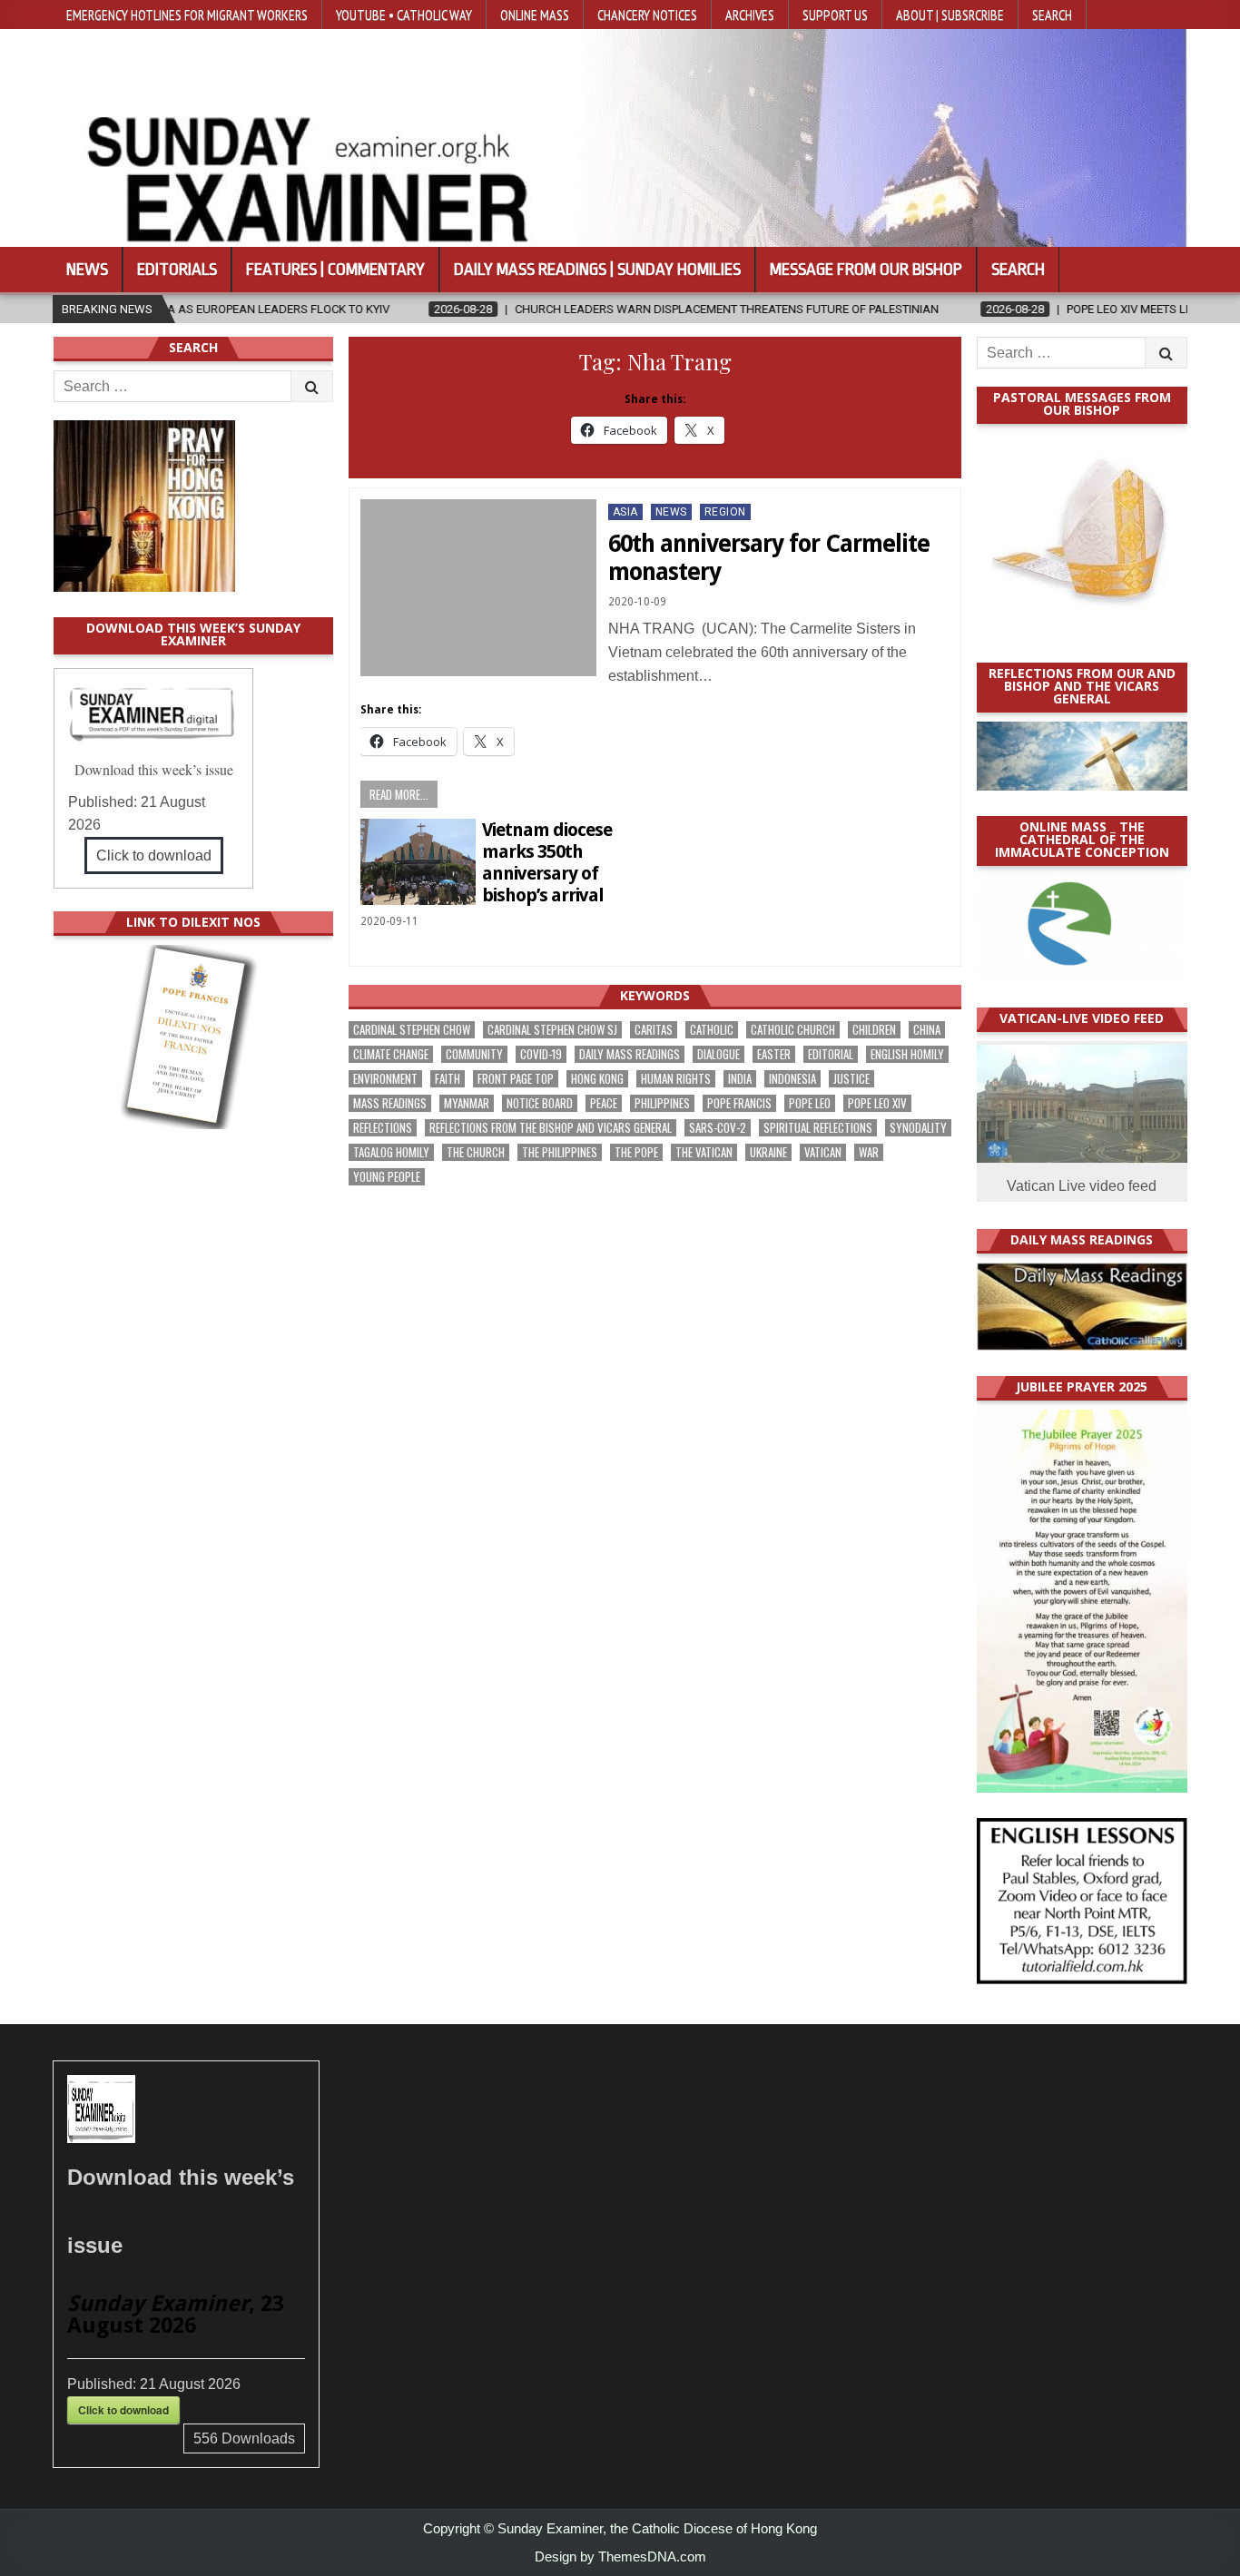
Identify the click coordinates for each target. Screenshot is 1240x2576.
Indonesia (792, 1079)
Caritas (654, 1030)
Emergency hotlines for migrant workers (187, 15)
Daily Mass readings (630, 1054)
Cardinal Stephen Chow (412, 1030)
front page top (516, 1079)
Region (725, 512)
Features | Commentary (335, 270)
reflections (383, 1128)
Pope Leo (810, 1103)
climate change (391, 1054)
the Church (476, 1152)
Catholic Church (793, 1030)
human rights (676, 1079)
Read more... (399, 794)
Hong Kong (597, 1079)
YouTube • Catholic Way (404, 15)
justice (851, 1079)
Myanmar (467, 1103)
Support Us (835, 15)
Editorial (831, 1054)
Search (1052, 15)
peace (604, 1103)
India (740, 1079)
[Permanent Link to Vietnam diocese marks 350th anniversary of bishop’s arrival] (418, 862)
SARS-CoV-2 (718, 1128)
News (87, 270)
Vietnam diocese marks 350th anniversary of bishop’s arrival (547, 862)
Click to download (154, 855)
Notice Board (540, 1103)
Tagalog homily (391, 1152)
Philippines (662, 1103)
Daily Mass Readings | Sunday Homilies (597, 270)
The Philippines (560, 1152)
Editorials (177, 270)
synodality (918, 1128)
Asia (625, 512)
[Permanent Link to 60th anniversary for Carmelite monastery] (478, 588)
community (474, 1054)
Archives (750, 15)
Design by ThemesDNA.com (620, 2556)
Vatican (823, 1152)
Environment (385, 1079)
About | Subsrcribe (950, 15)
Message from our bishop (866, 270)
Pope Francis (739, 1103)
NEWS (671, 512)
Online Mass (535, 15)
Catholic (712, 1030)
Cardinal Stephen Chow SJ (552, 1030)
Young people (387, 1177)
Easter (774, 1054)
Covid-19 (541, 1054)
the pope (636, 1152)
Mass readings (390, 1103)
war (869, 1152)
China (927, 1030)
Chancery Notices (647, 15)
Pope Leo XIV (877, 1103)
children (874, 1030)
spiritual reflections (818, 1128)
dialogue (718, 1054)
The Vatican (704, 1152)
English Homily (907, 1054)
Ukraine (768, 1152)
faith (448, 1079)
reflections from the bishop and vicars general (551, 1128)
